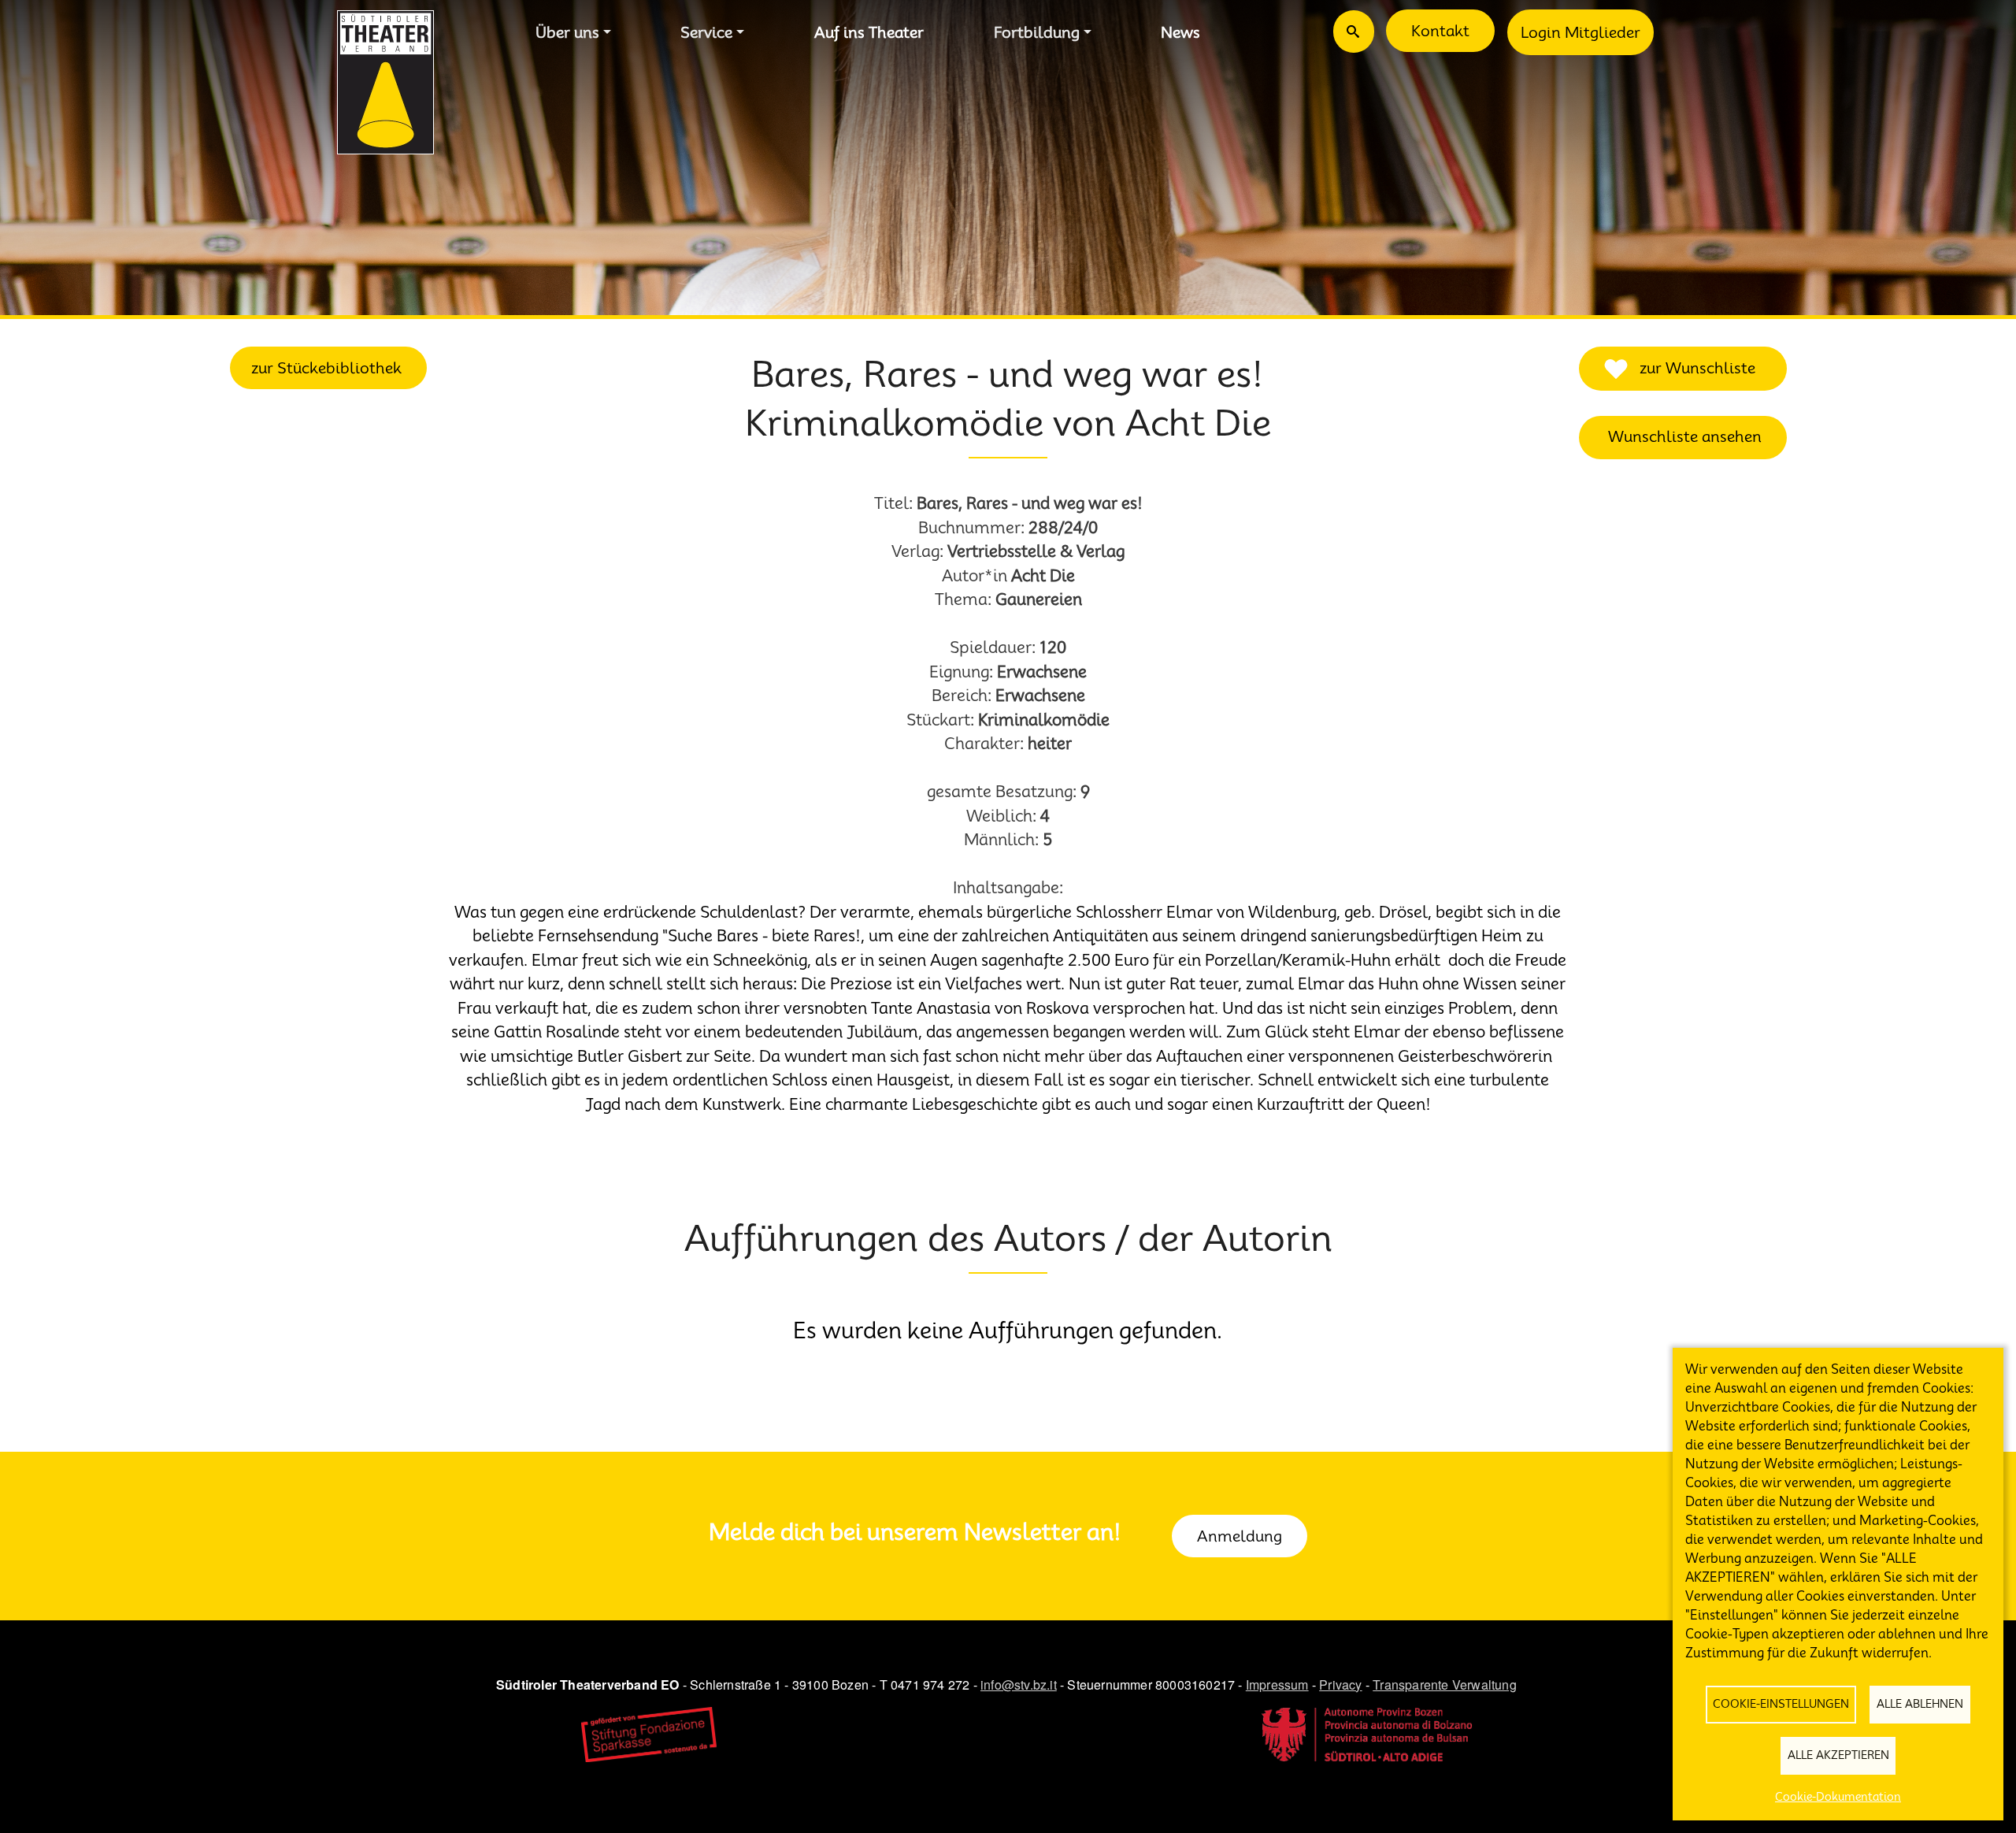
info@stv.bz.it (1019, 1685)
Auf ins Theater (869, 32)
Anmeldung (1240, 1536)
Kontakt (1440, 31)
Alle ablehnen (1920, 1704)
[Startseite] (385, 82)
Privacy (1340, 1685)
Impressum (1277, 1685)
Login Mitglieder (1581, 32)
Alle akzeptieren (1838, 1755)
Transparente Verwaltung (1445, 1685)
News (1180, 32)
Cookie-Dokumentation (1838, 1797)
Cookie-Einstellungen (1781, 1704)
